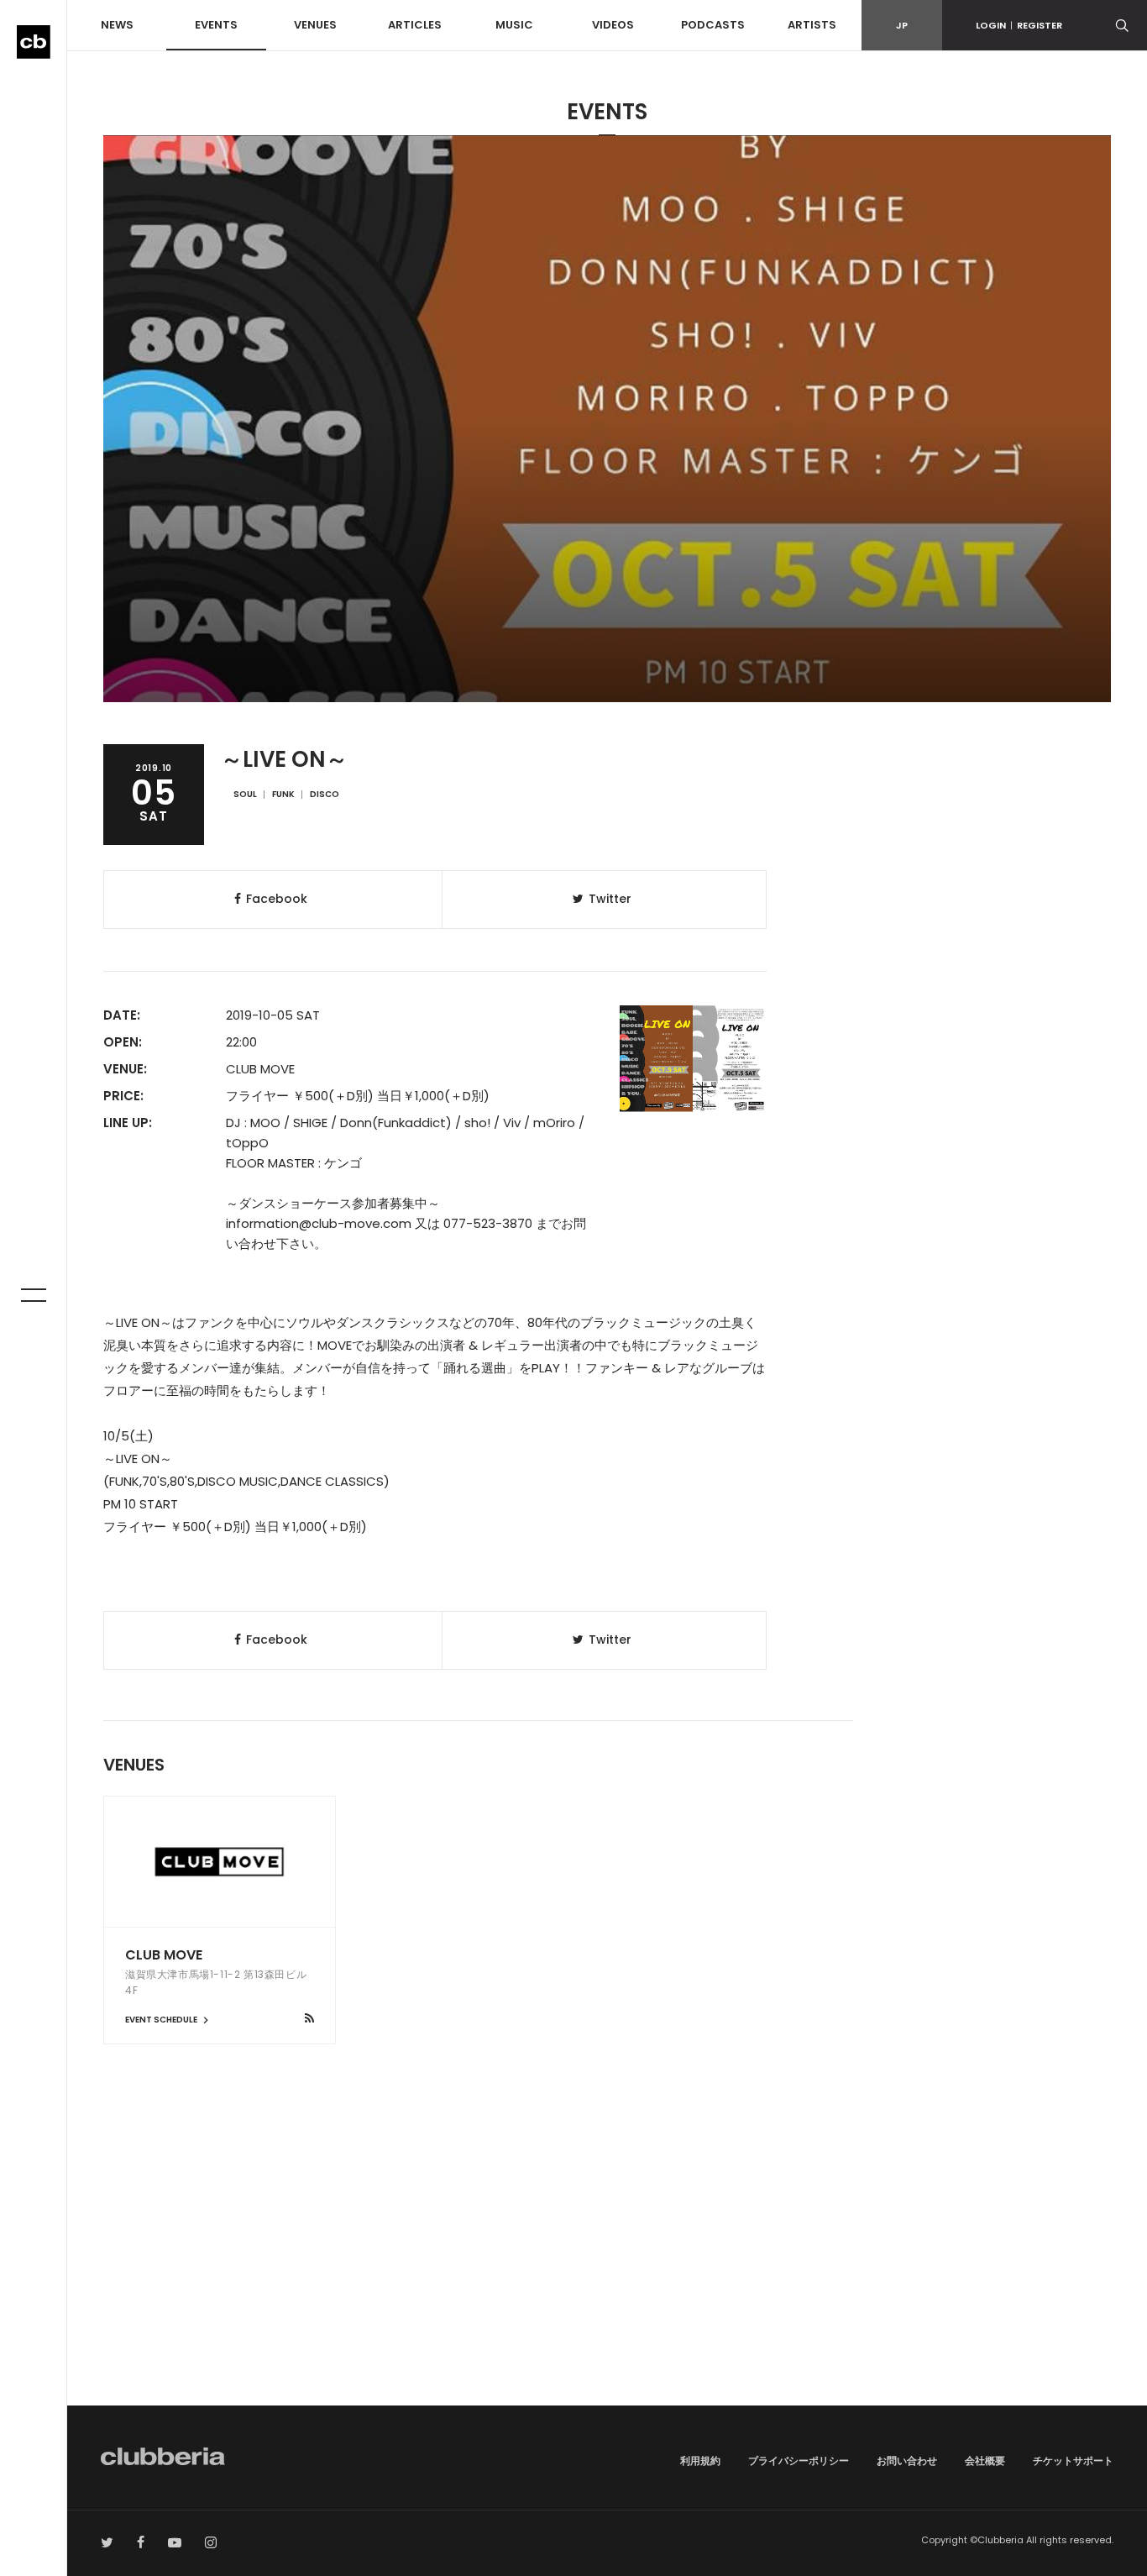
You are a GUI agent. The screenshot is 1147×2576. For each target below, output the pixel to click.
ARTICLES (415, 25)
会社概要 (985, 2461)
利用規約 (700, 2461)
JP (902, 25)
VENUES (315, 25)
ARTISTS (812, 25)
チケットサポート (1073, 2461)
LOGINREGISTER (1019, 25)
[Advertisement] (607, 2263)
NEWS (117, 25)
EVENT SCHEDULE (162, 2020)
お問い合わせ (907, 2461)
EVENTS (216, 25)
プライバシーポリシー (799, 2461)
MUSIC (514, 25)
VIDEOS (613, 25)
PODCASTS (713, 25)
